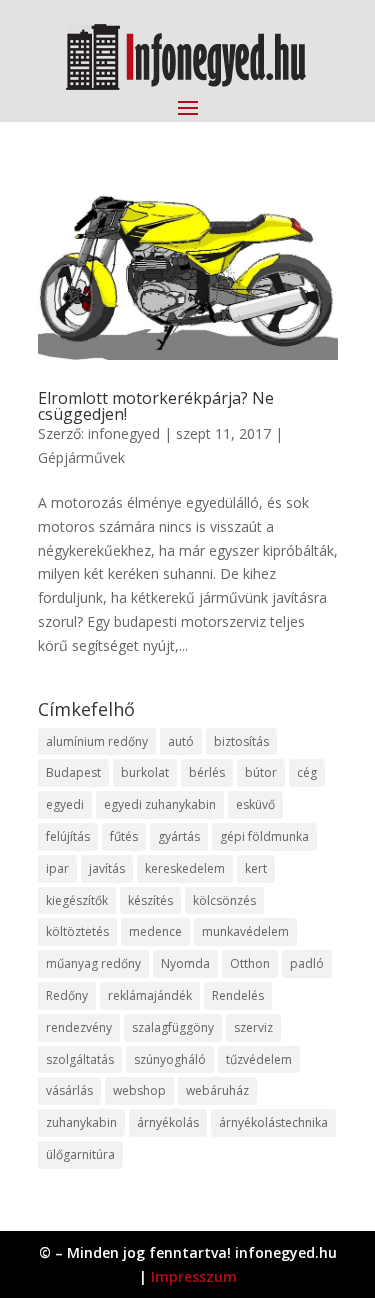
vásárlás (69, 1090)
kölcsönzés (224, 900)
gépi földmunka (264, 836)
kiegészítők (77, 900)
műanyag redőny (93, 963)
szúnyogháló (170, 1059)
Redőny (67, 995)
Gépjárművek (81, 457)
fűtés (124, 836)
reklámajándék (150, 995)
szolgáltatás (80, 1059)
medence (155, 931)
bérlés (207, 772)
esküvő (255, 804)
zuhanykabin (81, 1122)
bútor (261, 772)
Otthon (250, 963)
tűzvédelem (259, 1059)
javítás (107, 868)
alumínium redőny (97, 741)
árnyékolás (168, 1122)
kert (256, 868)
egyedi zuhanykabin (160, 804)
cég (307, 772)
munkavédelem (245, 931)
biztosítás (241, 741)
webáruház (217, 1090)
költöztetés (77, 931)
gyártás (179, 836)
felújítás (68, 836)
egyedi (65, 804)
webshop (139, 1090)
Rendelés (238, 995)
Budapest (73, 772)
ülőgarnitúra (80, 1154)
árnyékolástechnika (273, 1122)
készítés (150, 900)
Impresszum (194, 1276)
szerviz (253, 1027)
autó (181, 741)
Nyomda (185, 963)
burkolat (145, 772)
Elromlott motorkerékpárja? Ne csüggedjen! (156, 406)
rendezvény (79, 1027)
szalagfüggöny (173, 1027)
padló (307, 963)
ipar (57, 868)
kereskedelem (185, 868)
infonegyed (124, 433)
